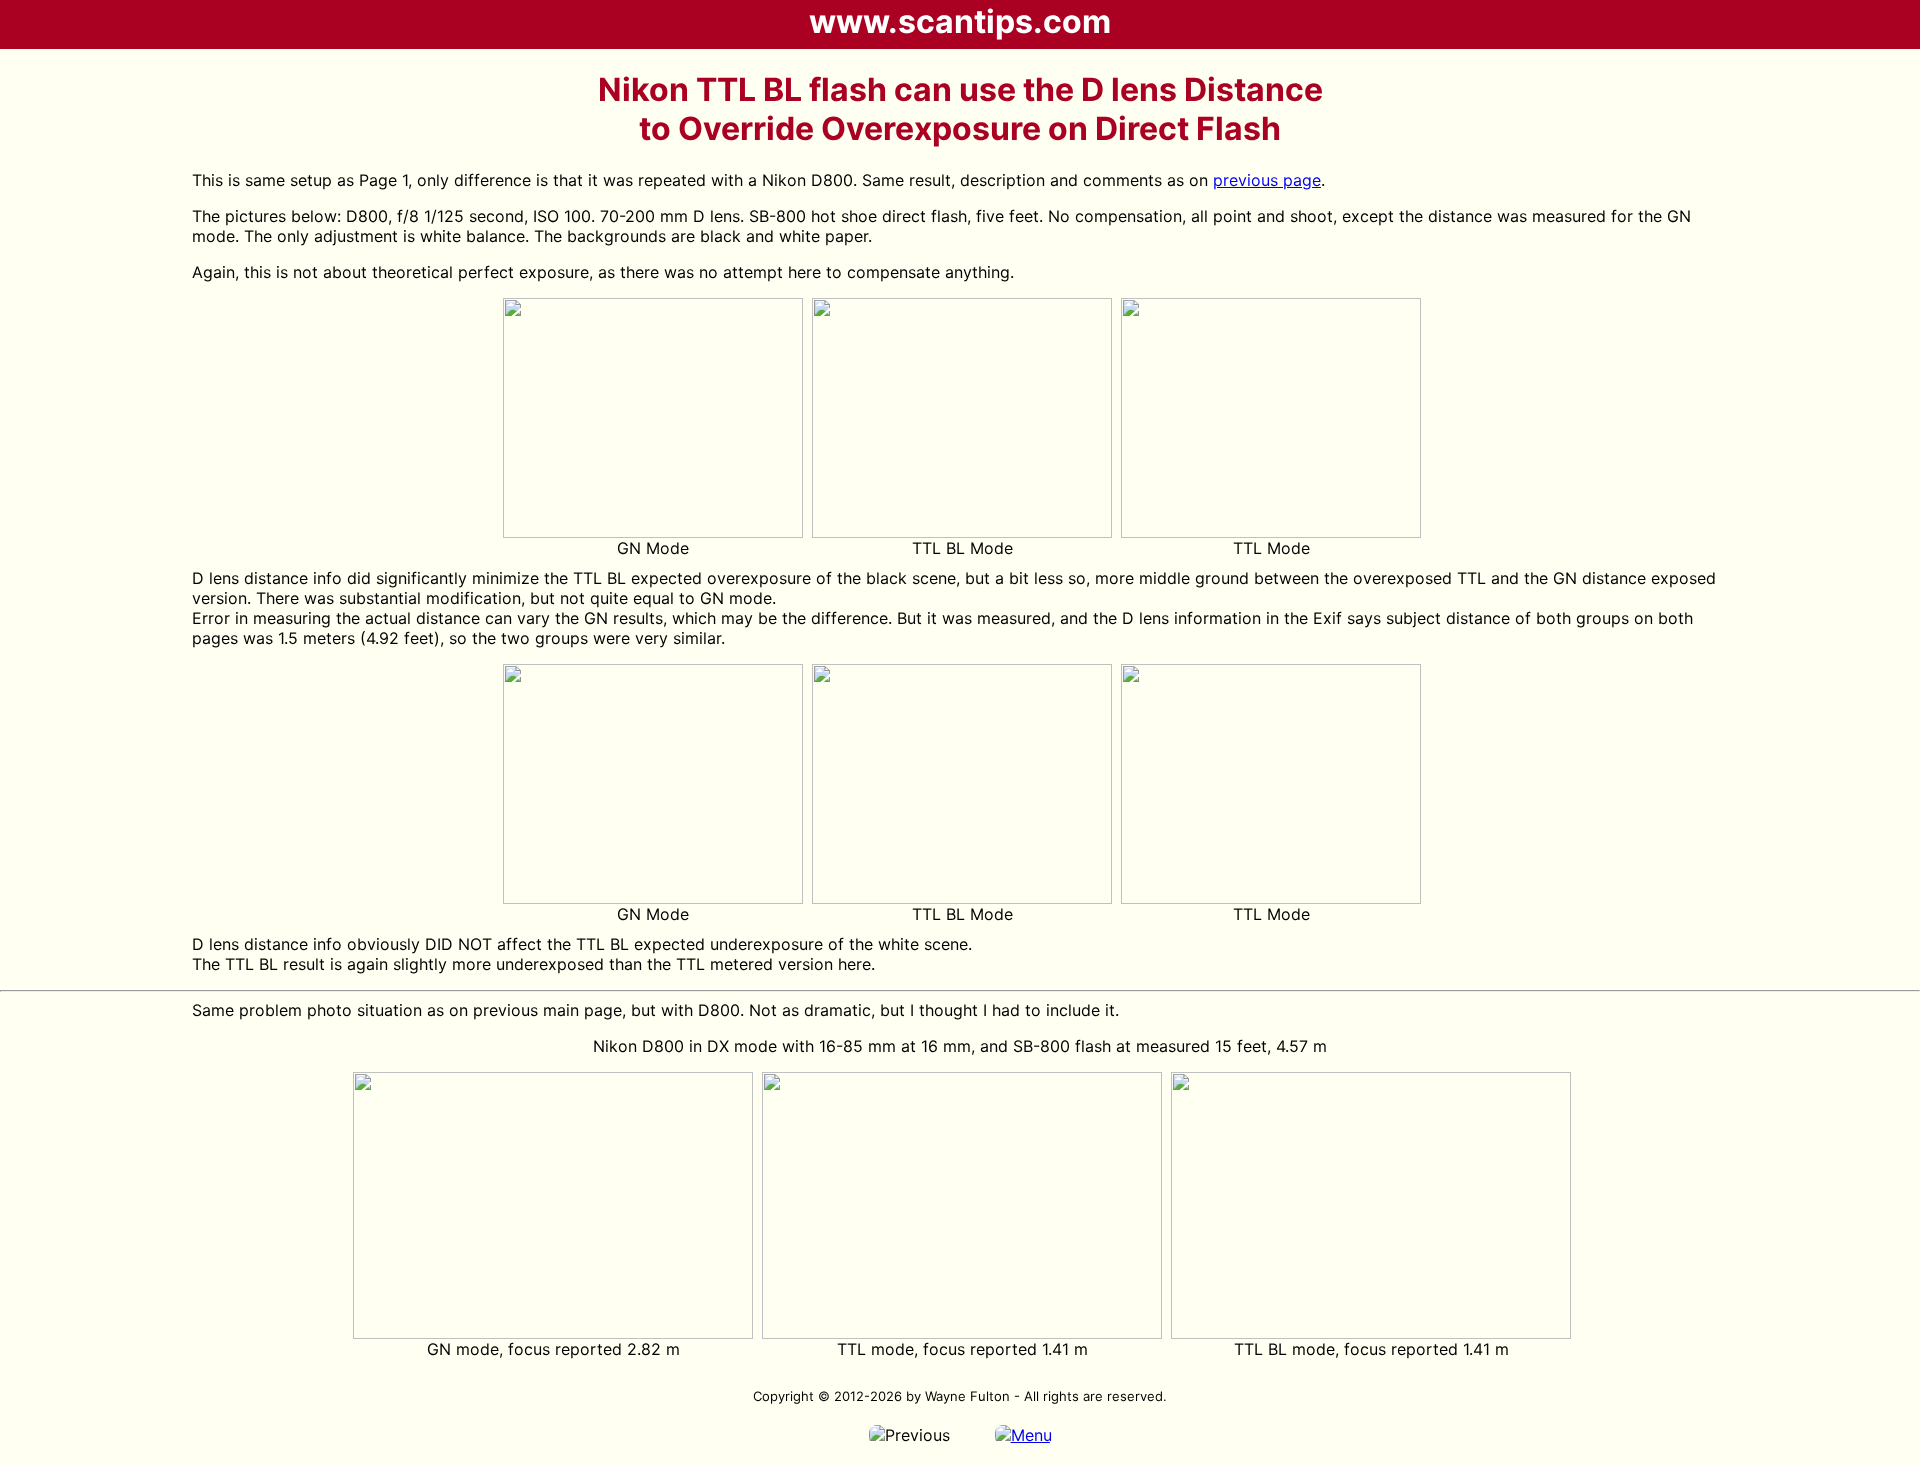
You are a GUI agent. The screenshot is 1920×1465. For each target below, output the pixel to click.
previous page (1267, 180)
